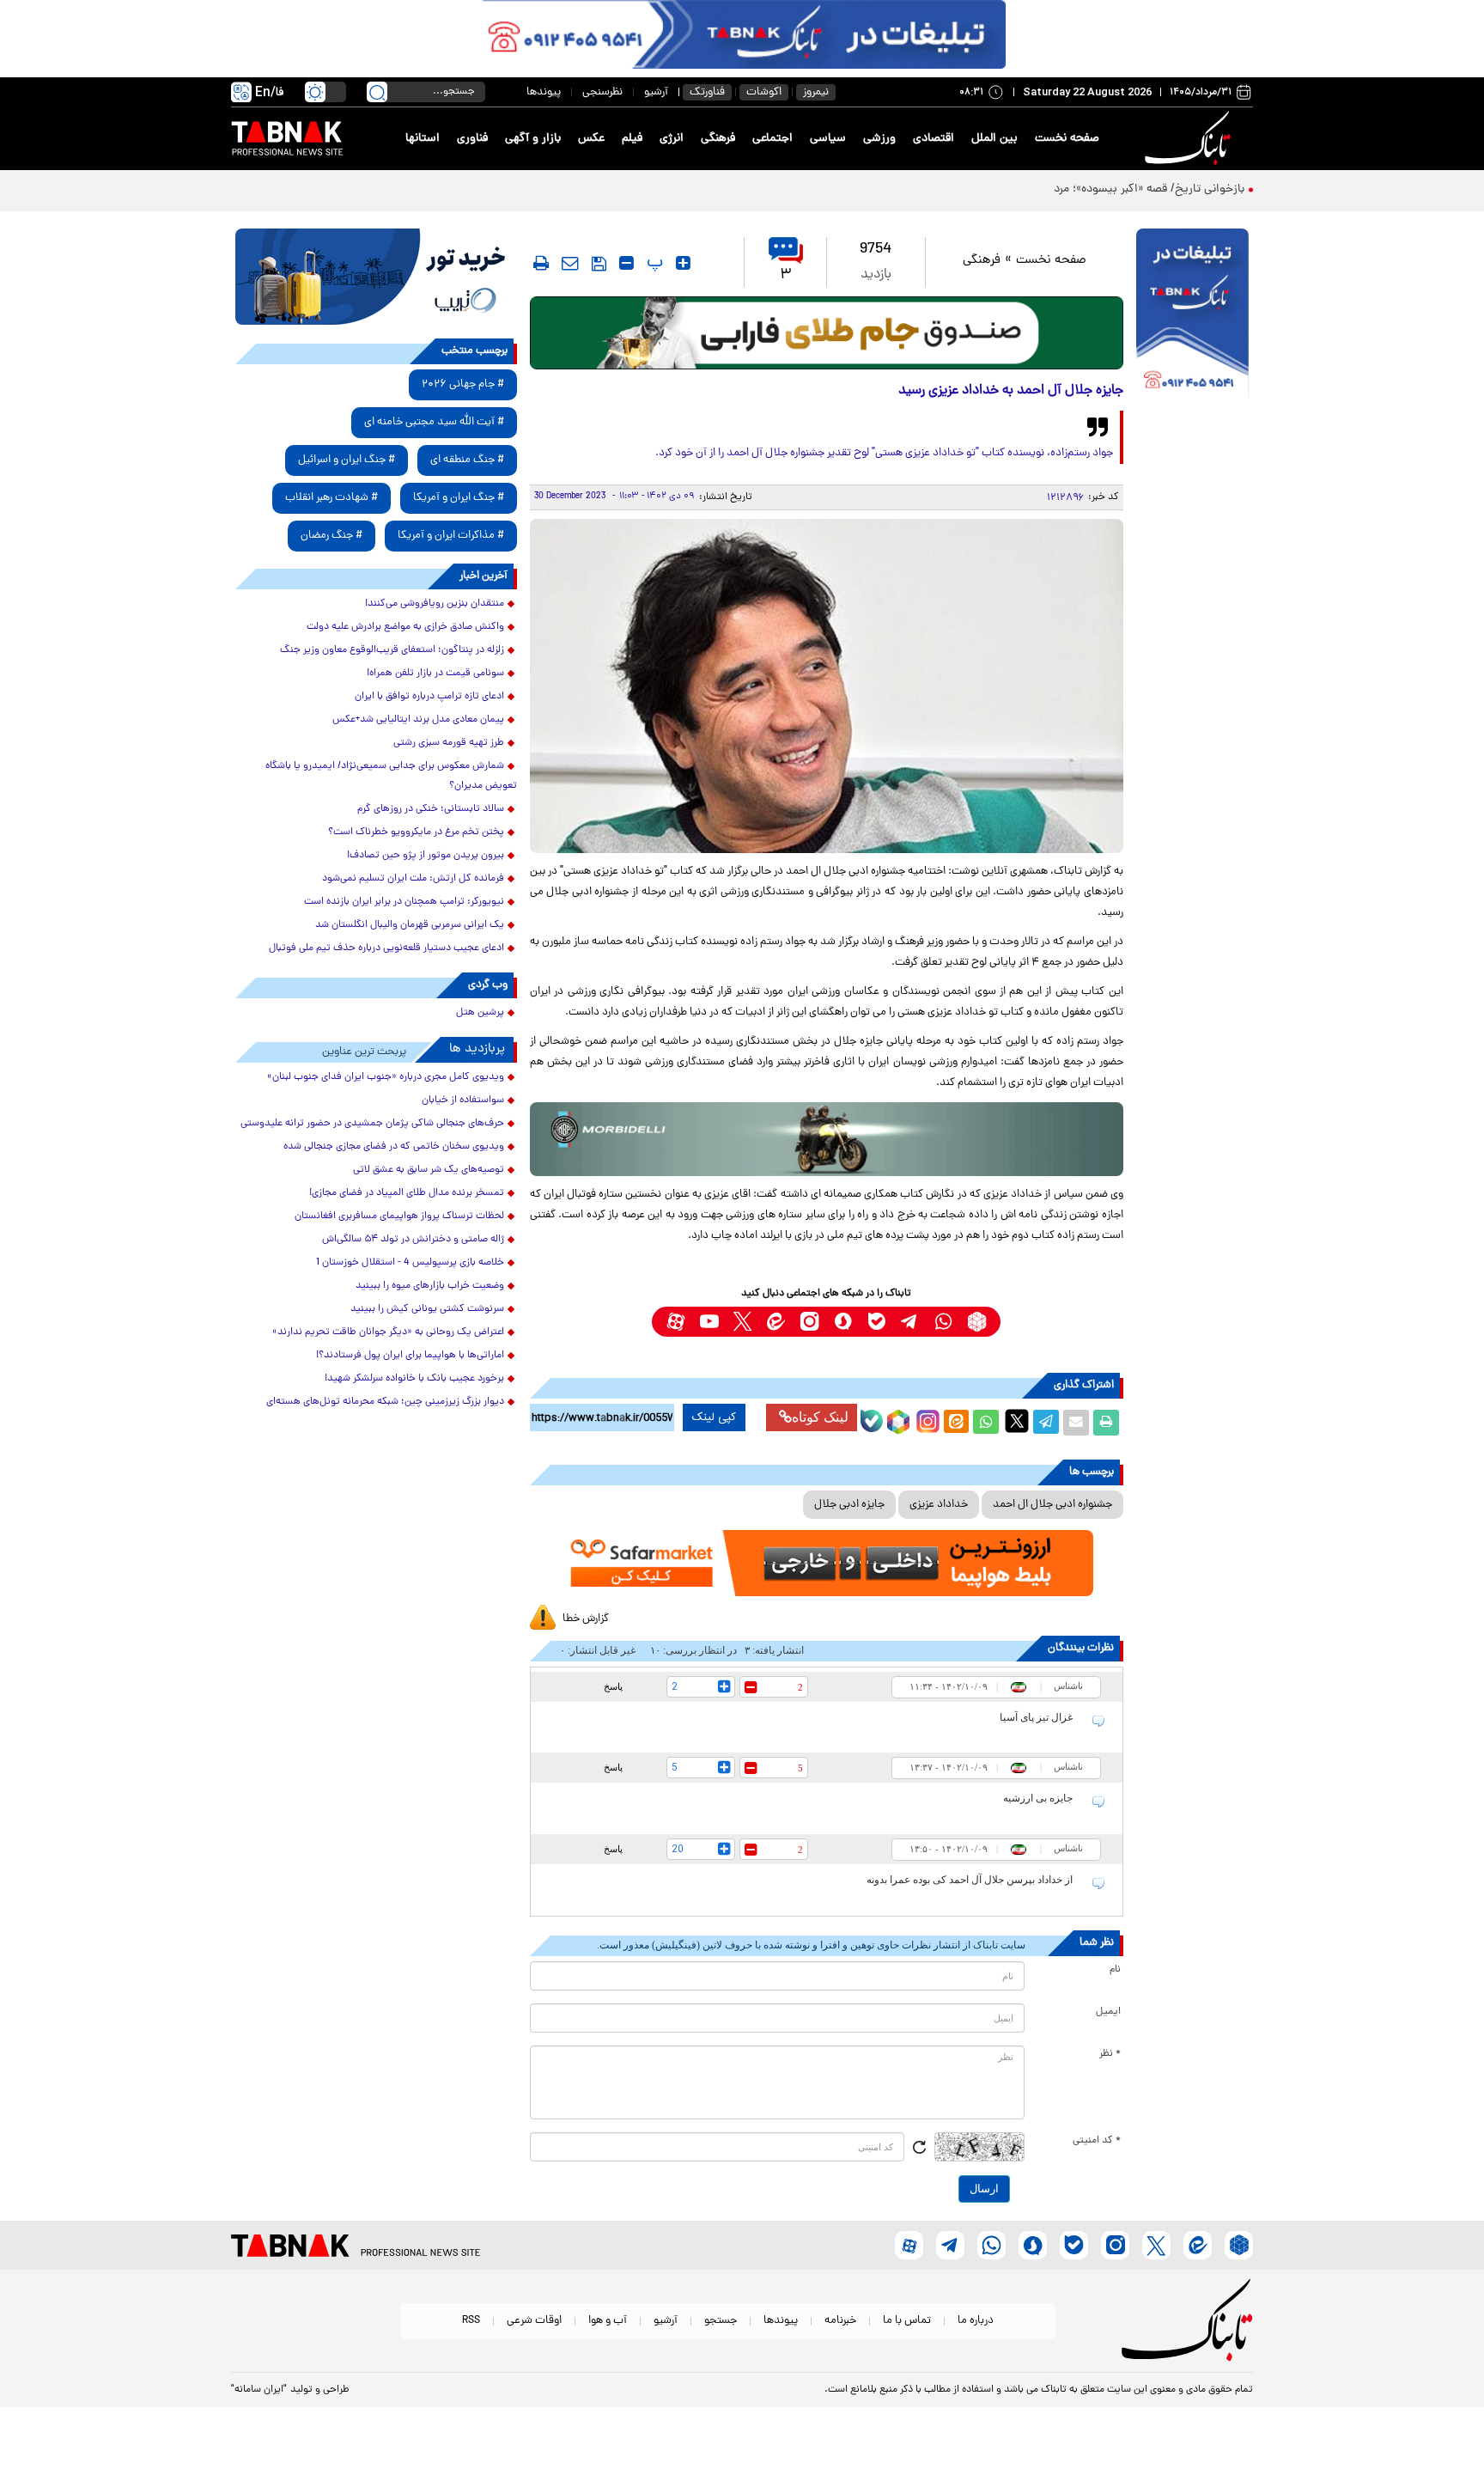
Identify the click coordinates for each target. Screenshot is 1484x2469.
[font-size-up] (683, 263)
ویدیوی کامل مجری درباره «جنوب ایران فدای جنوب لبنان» (386, 1077)
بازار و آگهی (533, 139)
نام (1115, 1970)
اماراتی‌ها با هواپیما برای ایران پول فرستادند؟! (410, 1356)
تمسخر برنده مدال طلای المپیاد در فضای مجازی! (407, 1193)
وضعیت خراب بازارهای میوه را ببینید (430, 1286)
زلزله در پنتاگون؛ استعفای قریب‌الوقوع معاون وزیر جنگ (392, 650)
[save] (599, 264)
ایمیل (1108, 2012)
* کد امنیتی (1097, 2141)
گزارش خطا (586, 1619)
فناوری (472, 139)
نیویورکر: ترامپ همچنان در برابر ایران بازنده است (404, 902)
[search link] (377, 92)
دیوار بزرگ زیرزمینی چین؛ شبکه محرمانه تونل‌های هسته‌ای (385, 1402)
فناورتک (707, 92)
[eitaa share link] (956, 1423)
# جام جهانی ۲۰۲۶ (463, 384)
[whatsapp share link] (986, 1423)
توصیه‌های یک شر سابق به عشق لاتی (429, 1170)
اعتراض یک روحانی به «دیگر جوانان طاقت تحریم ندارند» (388, 1332)
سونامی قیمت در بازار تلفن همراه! (435, 674)
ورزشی (879, 139)
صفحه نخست (1067, 139)
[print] (541, 263)
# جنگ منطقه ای (467, 460)
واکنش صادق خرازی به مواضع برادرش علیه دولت (405, 627)
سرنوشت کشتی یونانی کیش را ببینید (427, 1309)
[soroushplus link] (843, 1322)
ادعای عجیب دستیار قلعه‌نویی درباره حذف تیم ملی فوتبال (386, 948)
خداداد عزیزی (939, 1505)
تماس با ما (907, 2321)
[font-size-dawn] (626, 263)
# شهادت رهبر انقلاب (331, 498)
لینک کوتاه (820, 1417)
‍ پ (653, 263)
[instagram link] (809, 1322)
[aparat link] (675, 1322)
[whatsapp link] (943, 1322)
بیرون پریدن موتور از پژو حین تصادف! (426, 856)
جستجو (721, 2321)
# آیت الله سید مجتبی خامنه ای (434, 422)
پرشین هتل (480, 1013)
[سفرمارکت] (826, 1563)
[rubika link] (977, 1322)
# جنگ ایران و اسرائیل (347, 460)
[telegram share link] (1046, 1423)
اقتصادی (934, 139)
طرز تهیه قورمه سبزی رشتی (449, 743)
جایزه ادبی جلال (849, 1505)
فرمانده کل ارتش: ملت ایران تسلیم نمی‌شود (413, 879)
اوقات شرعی (534, 2321)
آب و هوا (608, 2321)
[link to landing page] (1190, 139)
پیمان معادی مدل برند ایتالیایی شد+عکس (418, 720)
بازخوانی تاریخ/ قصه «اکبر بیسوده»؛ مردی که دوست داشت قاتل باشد (1077, 189)
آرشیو (656, 92)
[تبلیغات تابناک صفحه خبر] (1192, 315)
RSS (471, 2321)
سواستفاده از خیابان (463, 1100)
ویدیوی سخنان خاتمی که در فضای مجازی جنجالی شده (394, 1147)
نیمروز (816, 92)
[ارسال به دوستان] (1076, 1423)
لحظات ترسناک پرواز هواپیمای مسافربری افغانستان (399, 1216)
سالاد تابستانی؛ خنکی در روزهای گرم (431, 809)
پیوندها (544, 92)
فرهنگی (718, 139)
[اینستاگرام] (926, 1419)
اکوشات (764, 92)
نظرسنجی (602, 92)
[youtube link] (709, 1322)
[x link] (742, 1322)
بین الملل (994, 139)
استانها (423, 139)
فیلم (632, 139)
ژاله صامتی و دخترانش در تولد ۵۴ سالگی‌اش (413, 1240)
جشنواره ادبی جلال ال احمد (1052, 1505)
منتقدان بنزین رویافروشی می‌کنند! (435, 604)
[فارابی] (827, 333)
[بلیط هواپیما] (376, 277)
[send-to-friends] (570, 263)
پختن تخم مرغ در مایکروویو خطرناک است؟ (416, 832)
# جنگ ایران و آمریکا (459, 498)
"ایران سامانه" (259, 2390)
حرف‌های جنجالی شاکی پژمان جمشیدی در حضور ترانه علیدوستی (372, 1124)
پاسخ (613, 1686)
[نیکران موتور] (827, 1139)
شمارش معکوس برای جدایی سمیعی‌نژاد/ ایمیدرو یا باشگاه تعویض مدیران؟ (391, 776)
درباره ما (976, 2321)
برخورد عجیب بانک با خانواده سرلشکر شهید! (414, 1379)
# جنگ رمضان (331, 536)
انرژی (672, 139)
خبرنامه (840, 2321)
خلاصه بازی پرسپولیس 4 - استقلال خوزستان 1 (410, 1263)
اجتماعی (772, 139)
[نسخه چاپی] (1106, 1423)
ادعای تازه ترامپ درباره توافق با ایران (429, 697)
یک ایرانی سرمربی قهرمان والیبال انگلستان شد (410, 925)
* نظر (1110, 2054)
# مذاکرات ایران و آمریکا (451, 536)
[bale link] (876, 1322)
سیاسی (828, 139)
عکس (591, 139)
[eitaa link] (776, 1322)
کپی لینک (714, 1417)
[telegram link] (910, 1322)
